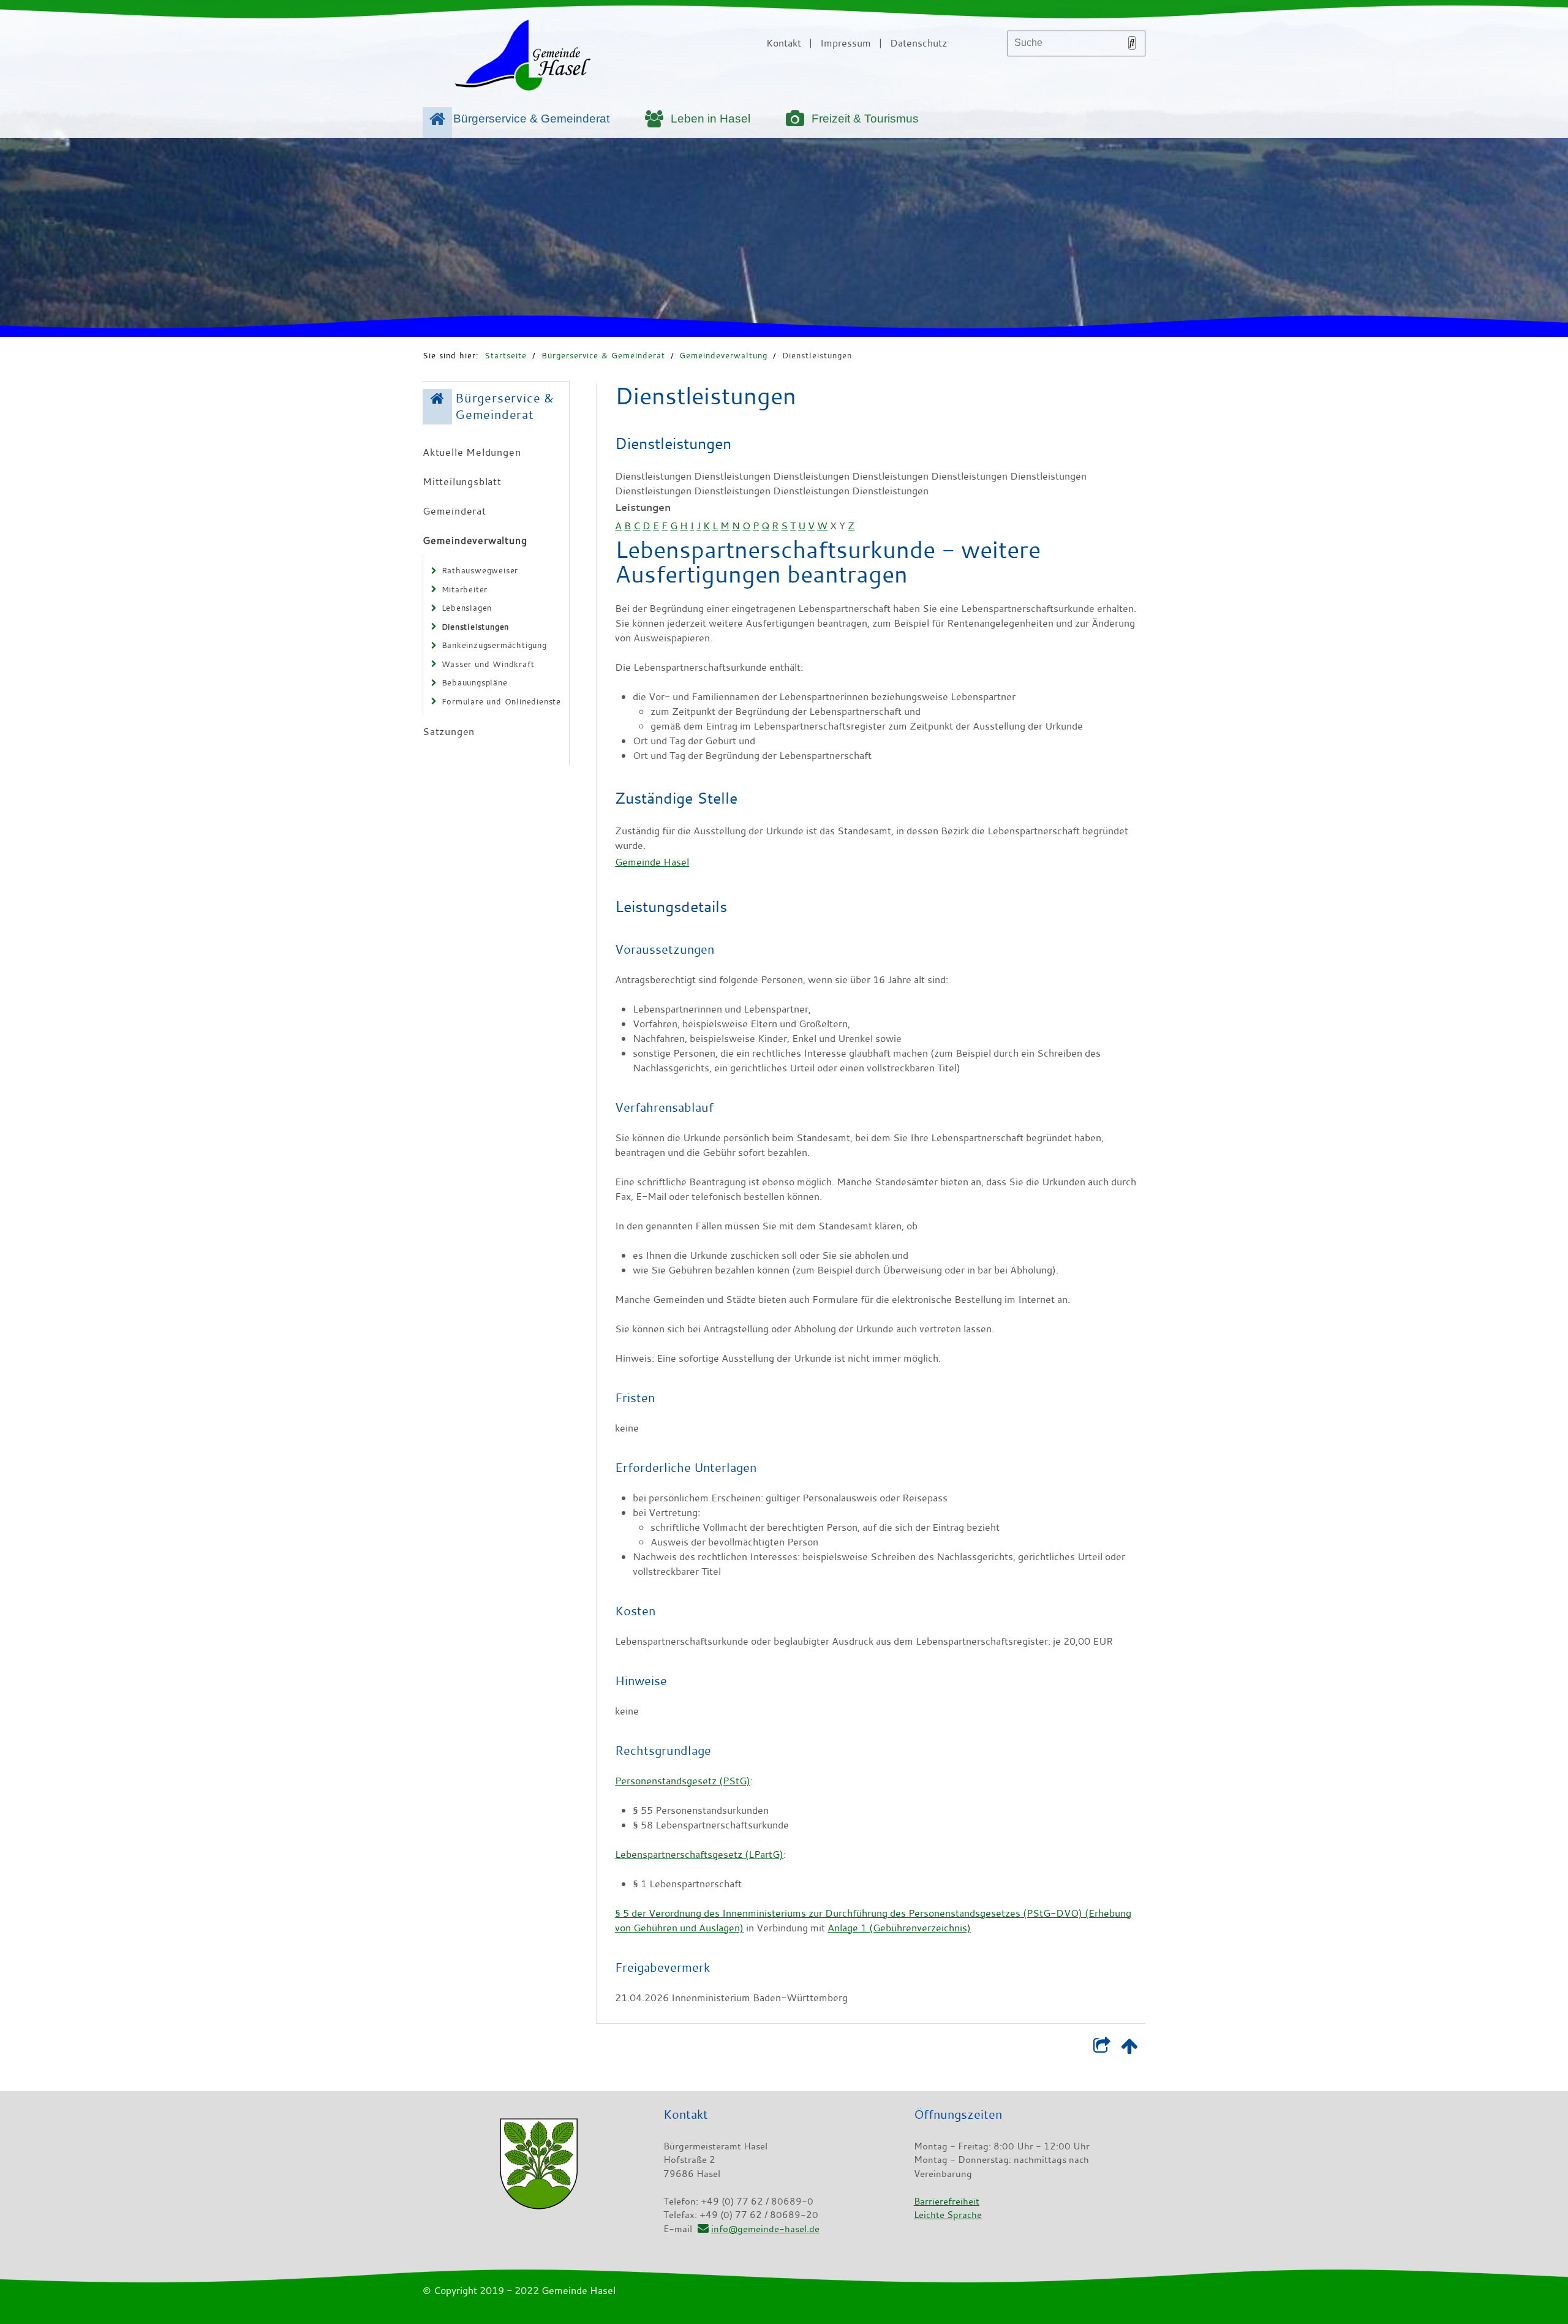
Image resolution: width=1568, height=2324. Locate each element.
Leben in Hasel (710, 119)
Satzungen (449, 731)
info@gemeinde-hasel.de (765, 2228)
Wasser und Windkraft (488, 664)
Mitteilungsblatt (462, 481)
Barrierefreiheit (947, 2201)
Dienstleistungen (817, 355)
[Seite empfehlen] (1102, 2048)
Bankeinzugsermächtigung (494, 645)
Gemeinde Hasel (652, 862)
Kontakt (784, 43)
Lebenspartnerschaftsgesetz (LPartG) (699, 1854)
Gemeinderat (454, 511)
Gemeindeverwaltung (723, 355)
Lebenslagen (467, 608)
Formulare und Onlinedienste (502, 701)
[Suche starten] (1132, 43)
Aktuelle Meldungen (472, 452)
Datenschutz (918, 43)
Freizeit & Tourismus (865, 119)
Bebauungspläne (475, 682)
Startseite (506, 355)
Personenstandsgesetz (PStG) (683, 1781)
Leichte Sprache (948, 2214)
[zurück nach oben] (1129, 2048)
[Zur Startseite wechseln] (522, 58)
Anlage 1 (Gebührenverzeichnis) (899, 1928)
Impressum (846, 43)
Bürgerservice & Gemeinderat (531, 119)
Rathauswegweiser (480, 570)
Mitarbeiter (465, 589)
